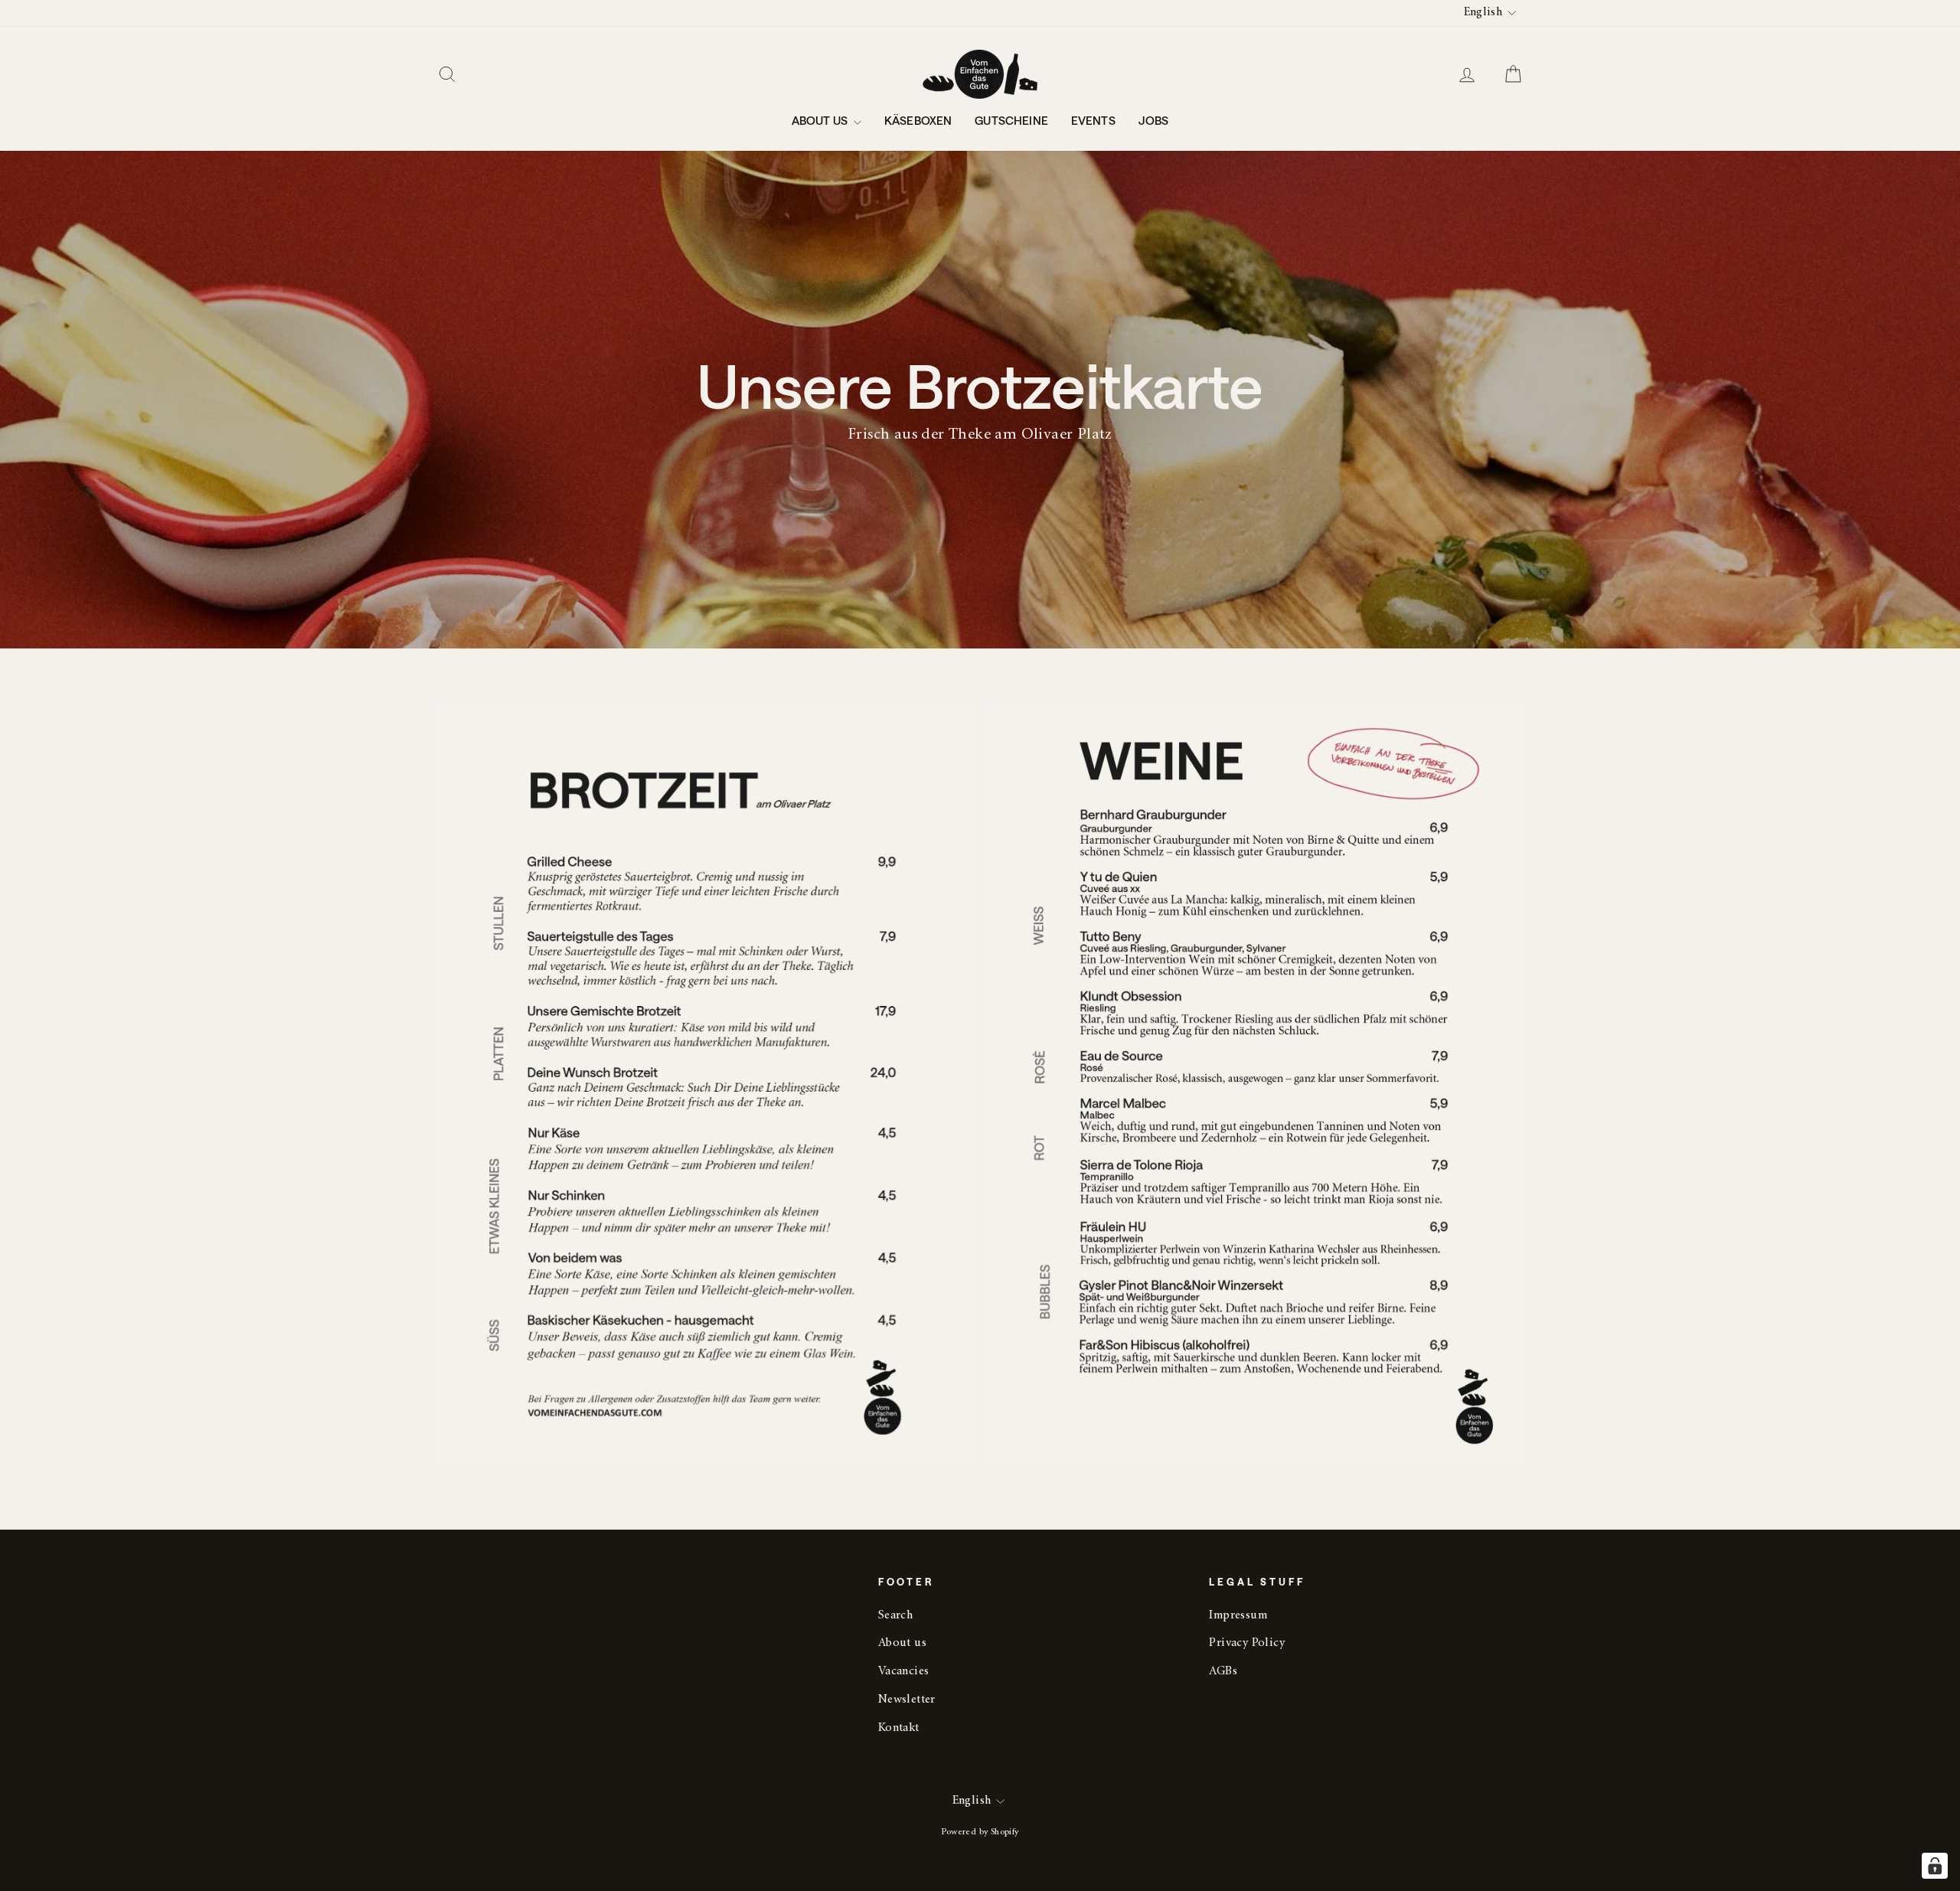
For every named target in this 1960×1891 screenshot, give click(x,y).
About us (821, 120)
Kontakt (899, 1728)
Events (1093, 120)
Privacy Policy (1247, 1643)
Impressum (1238, 1616)
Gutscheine (1011, 120)
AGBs (1223, 1672)
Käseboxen (918, 120)
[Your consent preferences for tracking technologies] (1935, 1866)
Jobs (1154, 120)
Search (895, 1616)
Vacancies (904, 1672)
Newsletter (907, 1700)
